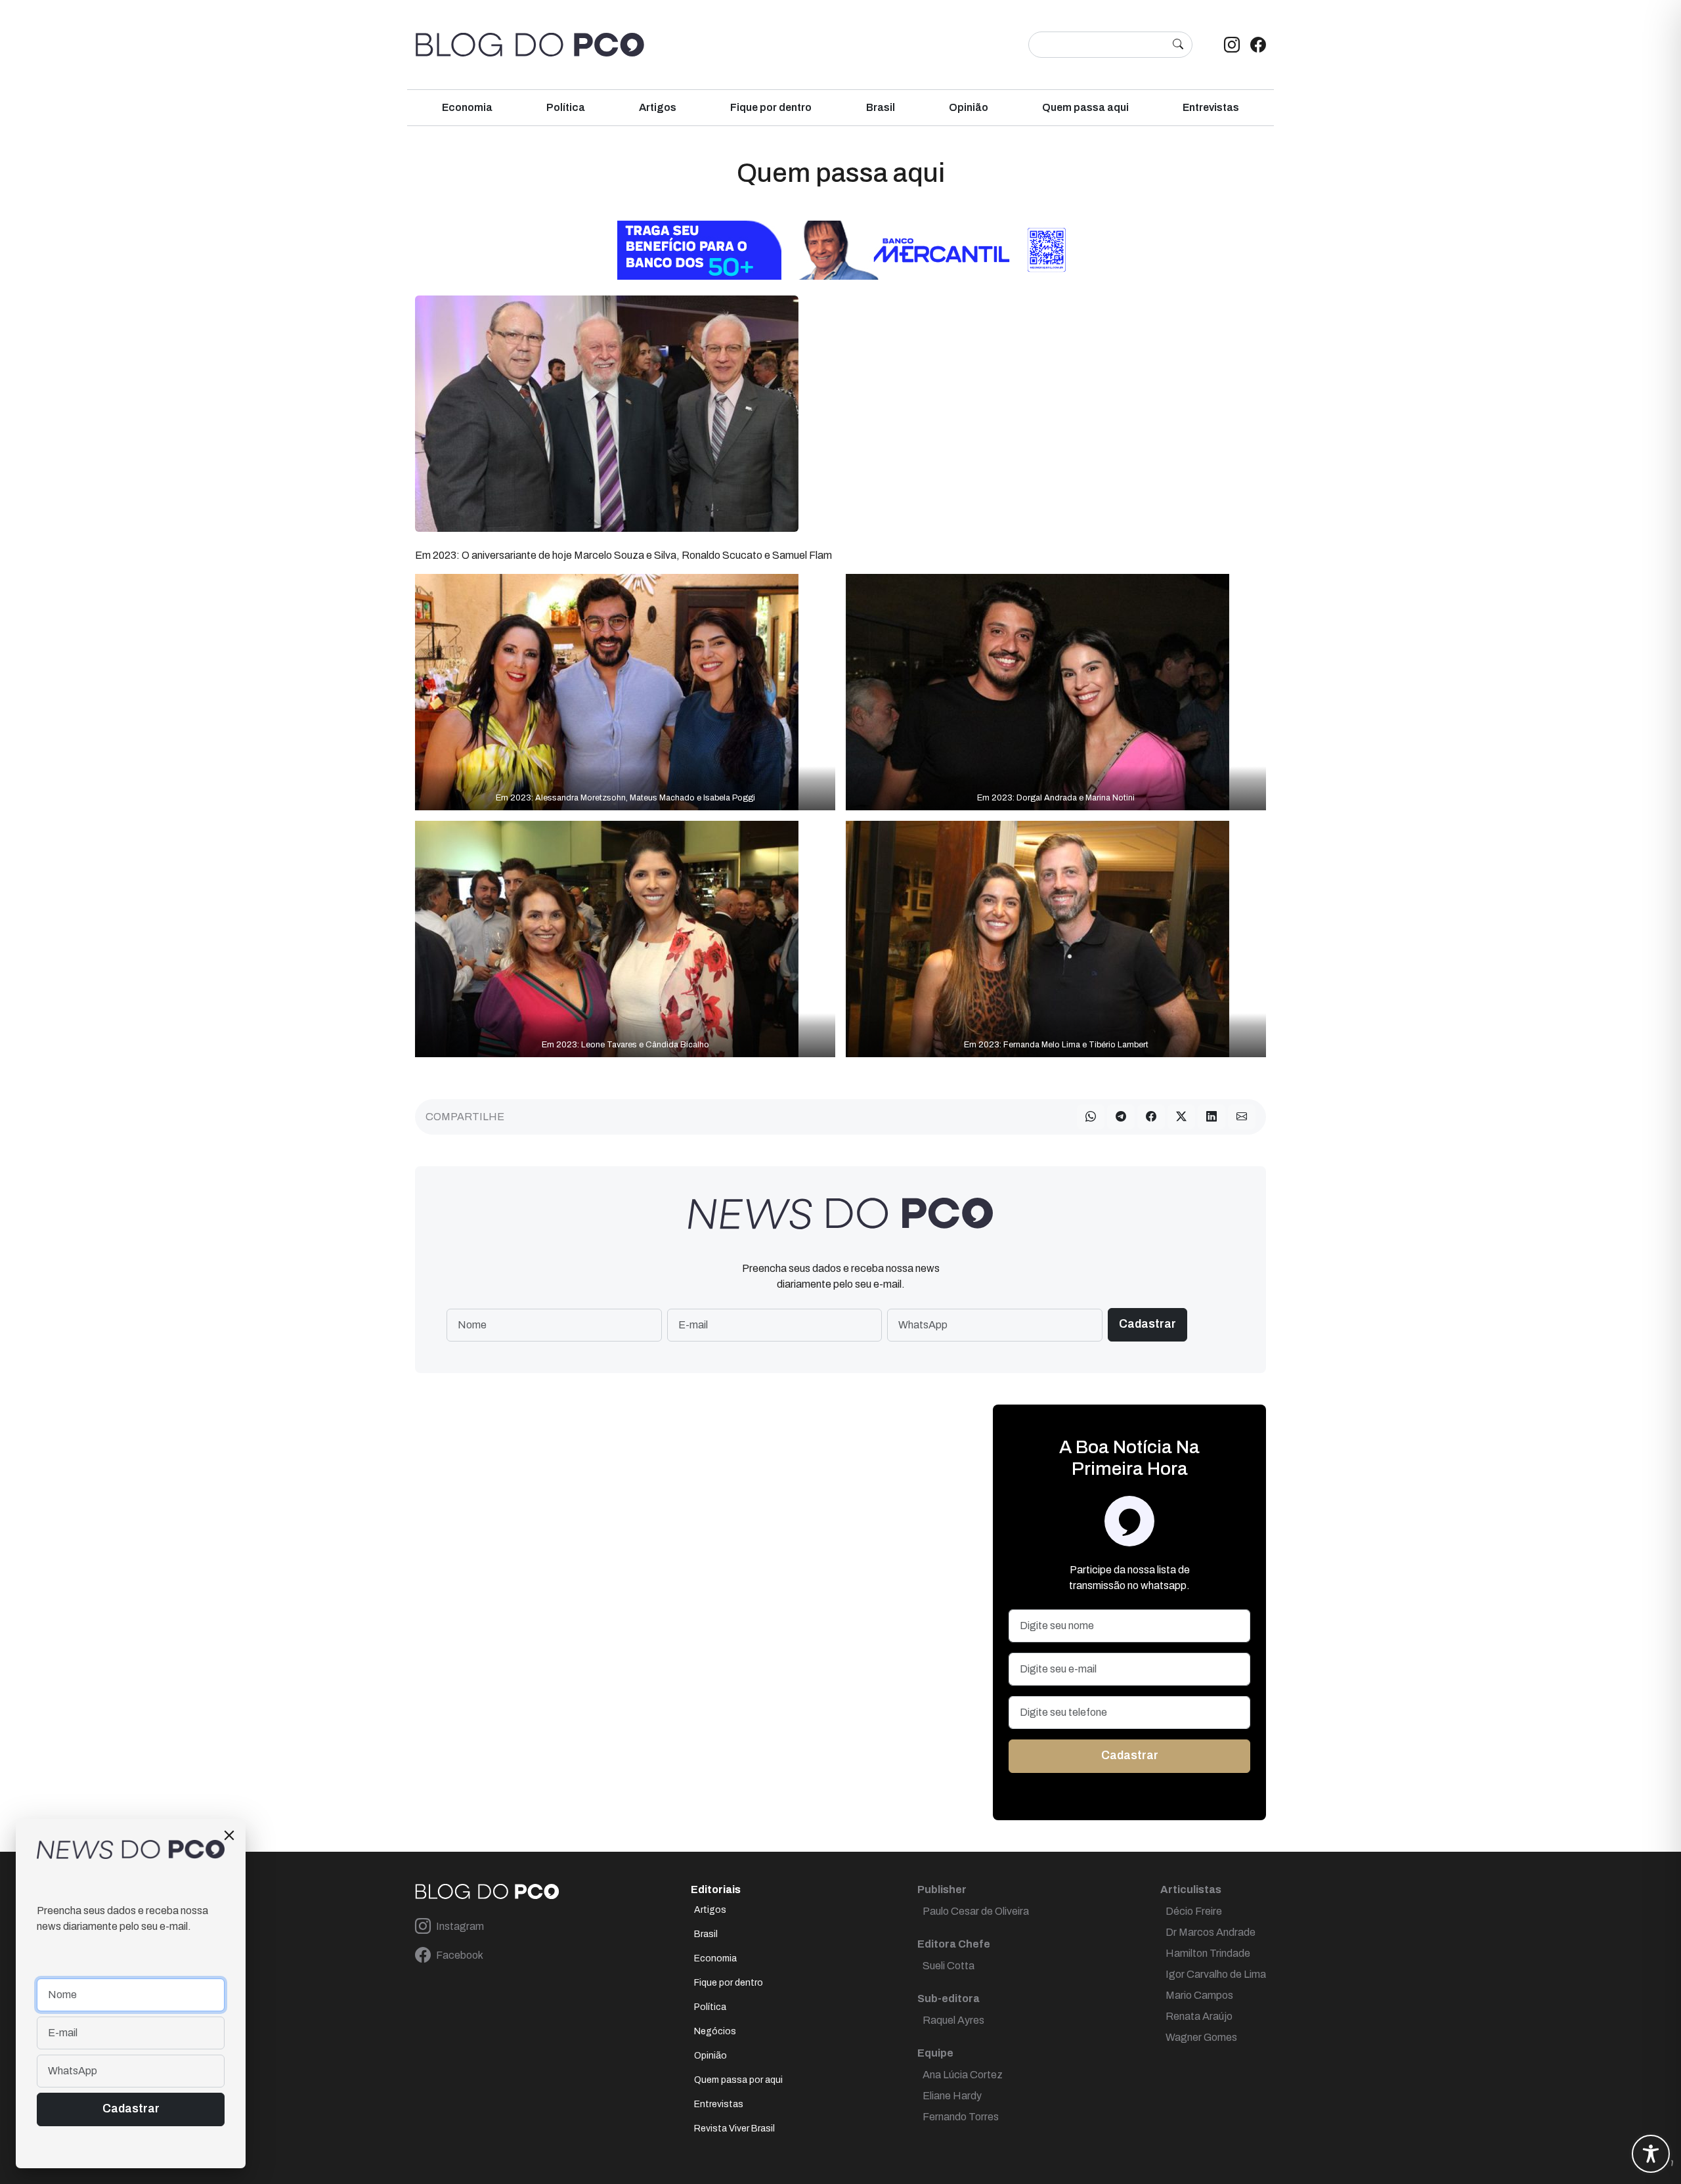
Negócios (715, 2031)
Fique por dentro (771, 107)
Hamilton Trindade (1208, 1953)
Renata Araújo (1199, 2016)
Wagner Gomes (1201, 2037)
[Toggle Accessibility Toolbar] (1651, 2154)
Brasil (881, 107)
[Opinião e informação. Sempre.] (530, 45)
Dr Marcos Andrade (1211, 1932)
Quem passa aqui (1085, 107)
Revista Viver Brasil (734, 2129)
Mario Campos (1199, 1995)
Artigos (658, 107)
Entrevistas (1211, 107)
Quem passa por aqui (738, 2080)
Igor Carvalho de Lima (1216, 1974)
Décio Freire (1194, 1911)
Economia (467, 107)
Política (566, 107)
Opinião (969, 107)
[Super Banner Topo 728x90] (840, 249)
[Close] (229, 1835)
